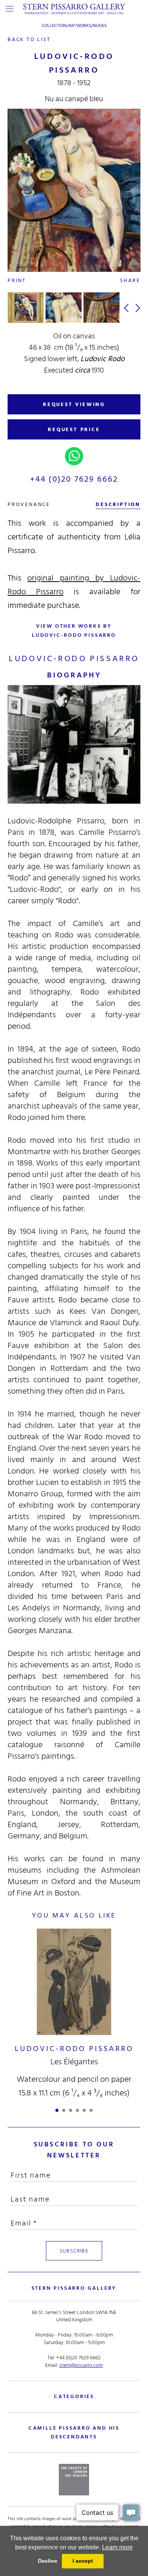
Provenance (29, 504)
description (118, 504)
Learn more (117, 2547)
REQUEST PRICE (74, 429)
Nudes (100, 26)
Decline (48, 2561)
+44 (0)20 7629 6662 (74, 479)
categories (74, 2396)
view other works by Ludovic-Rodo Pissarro (74, 631)
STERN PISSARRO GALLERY (74, 2288)
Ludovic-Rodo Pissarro (74, 2049)
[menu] (9, 9)
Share (130, 280)
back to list (29, 39)
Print (17, 280)
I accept (83, 2561)
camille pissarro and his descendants (74, 2432)
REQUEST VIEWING (74, 404)
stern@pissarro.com (81, 2365)
